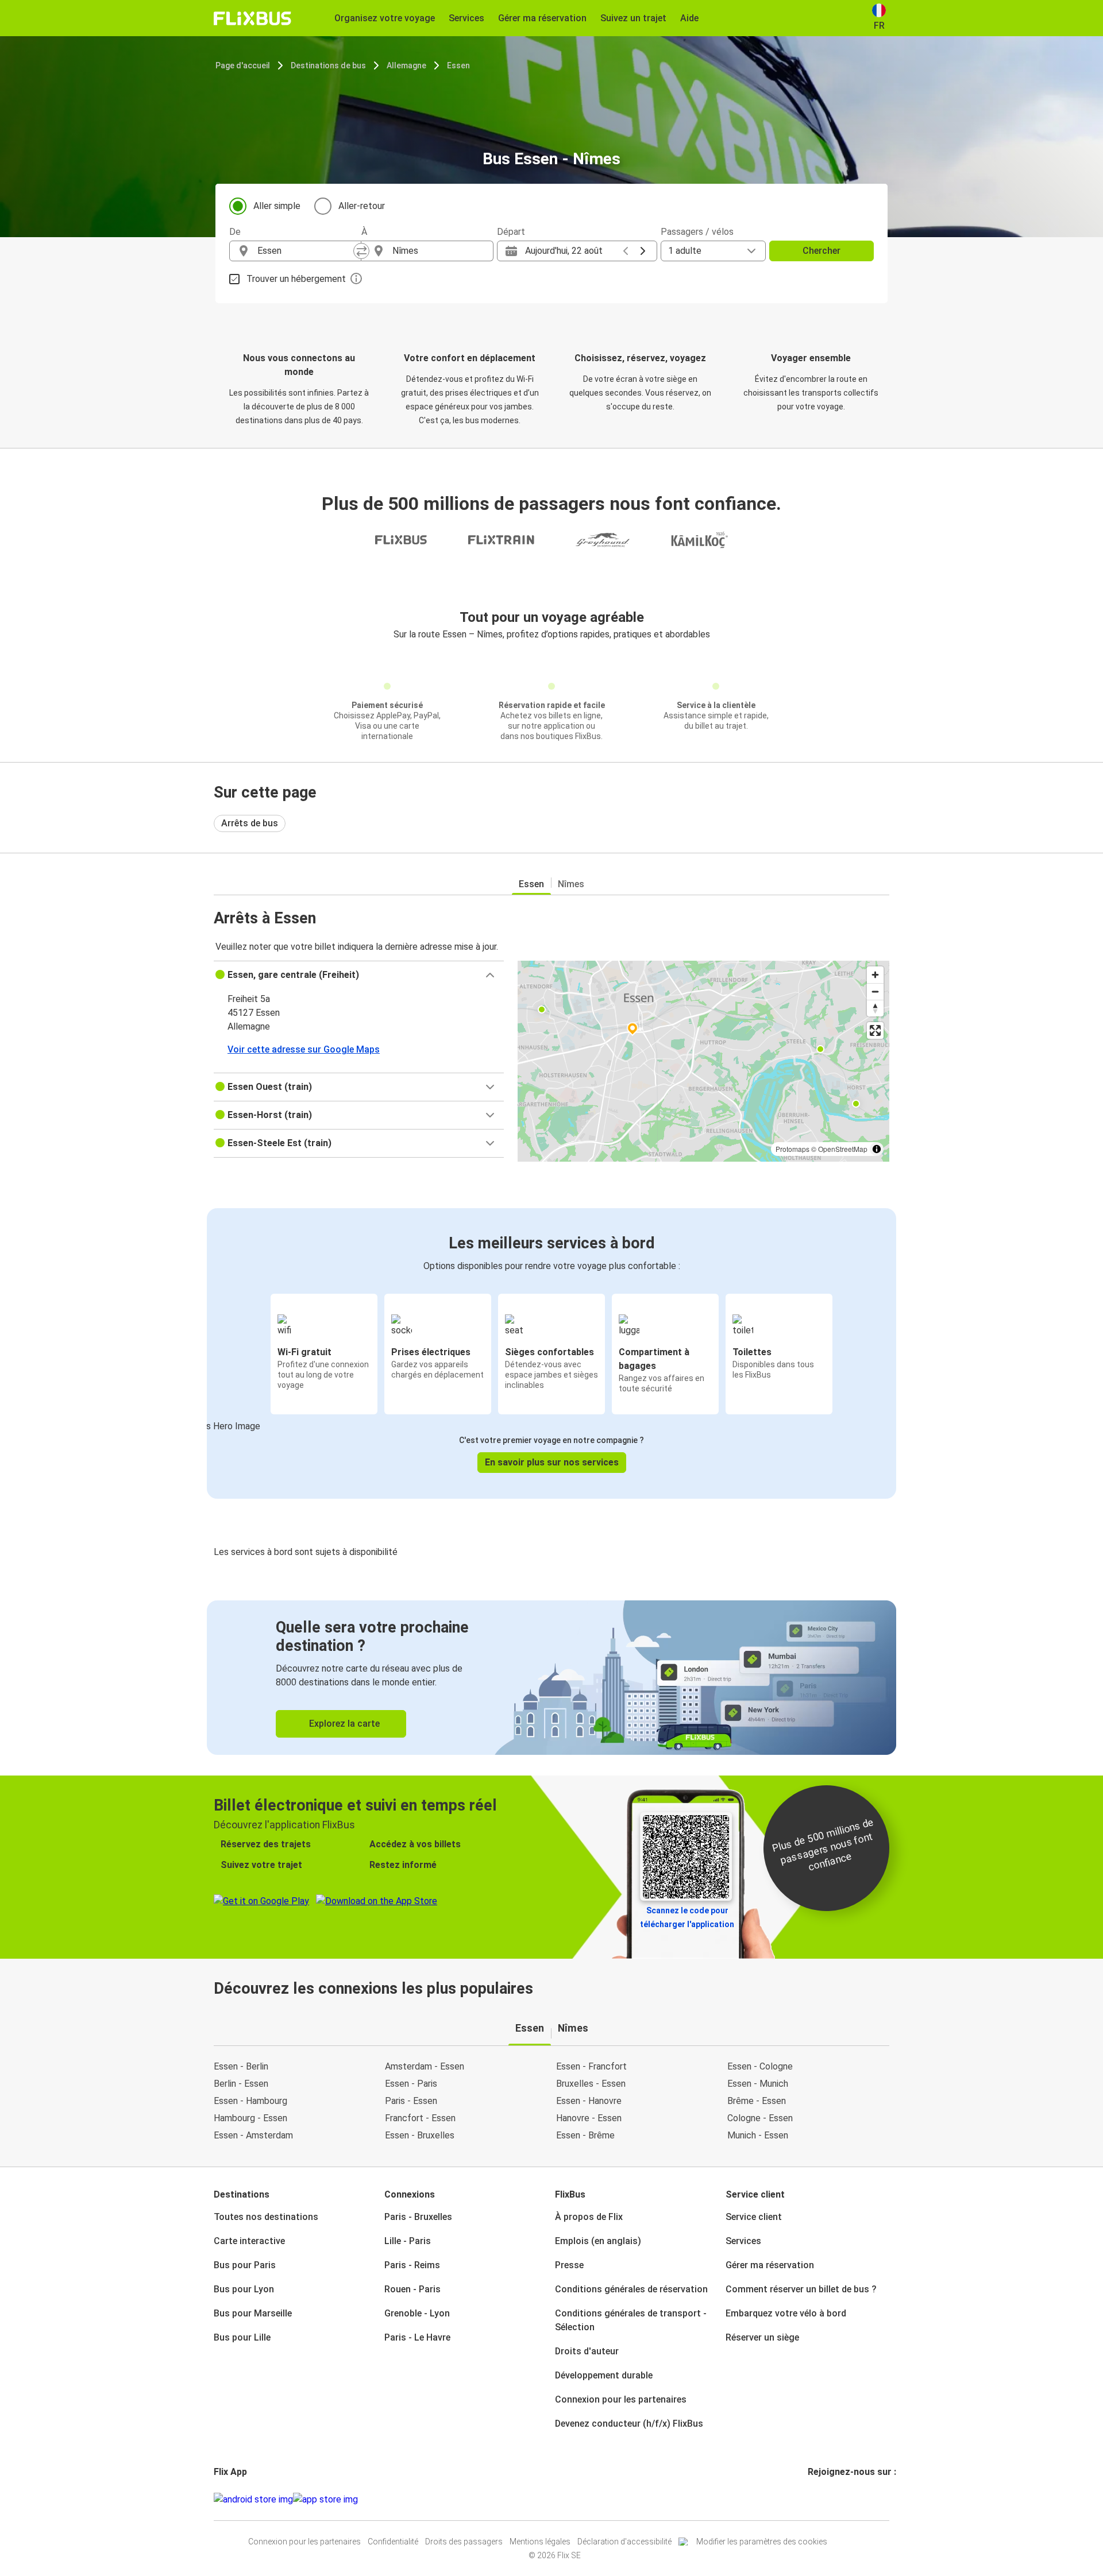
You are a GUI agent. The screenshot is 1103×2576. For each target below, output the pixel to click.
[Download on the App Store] (325, 2500)
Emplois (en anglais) (598, 2241)
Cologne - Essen (760, 2118)
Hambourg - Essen (250, 2118)
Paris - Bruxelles (418, 2217)
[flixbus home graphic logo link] (252, 18)
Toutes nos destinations (266, 2217)
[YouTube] (816, 2499)
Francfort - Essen (420, 2118)
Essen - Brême (585, 2135)
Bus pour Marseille (253, 2313)
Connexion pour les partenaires (621, 2399)
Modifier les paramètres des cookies (762, 2542)
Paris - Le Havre (417, 2337)
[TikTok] (827, 2499)
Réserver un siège (762, 2337)
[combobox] (306, 251)
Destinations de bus (328, 65)
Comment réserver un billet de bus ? (801, 2289)
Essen (458, 65)
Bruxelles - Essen (591, 2084)
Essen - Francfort (591, 2066)
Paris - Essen (411, 2101)
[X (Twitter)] (823, 2499)
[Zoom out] (875, 991)
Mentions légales (540, 2542)
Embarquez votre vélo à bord (786, 2313)
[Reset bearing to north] (875, 1008)
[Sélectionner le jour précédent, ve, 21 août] (626, 251)
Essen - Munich (758, 2084)
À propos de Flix (589, 2217)
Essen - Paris (411, 2084)
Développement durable (604, 2375)
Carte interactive (249, 2241)
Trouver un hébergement (296, 279)
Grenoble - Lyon (417, 2313)
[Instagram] (813, 2499)
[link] (551, 1678)
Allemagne (406, 65)
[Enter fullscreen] (875, 1030)
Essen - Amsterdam (253, 2135)
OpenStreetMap (843, 1149)
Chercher (822, 251)
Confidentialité (393, 2542)
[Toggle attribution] (877, 1149)
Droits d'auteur (587, 2351)
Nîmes (571, 884)
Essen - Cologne (760, 2066)
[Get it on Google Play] (253, 2500)
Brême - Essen (757, 2101)
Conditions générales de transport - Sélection (631, 2320)
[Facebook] (809, 2499)
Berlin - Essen (241, 2084)
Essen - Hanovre (589, 2101)
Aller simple (277, 206)
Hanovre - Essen (589, 2118)
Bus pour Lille (242, 2337)
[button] (359, 975)
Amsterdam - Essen (425, 2066)
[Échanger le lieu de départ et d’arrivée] (361, 251)
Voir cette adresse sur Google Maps (304, 1049)
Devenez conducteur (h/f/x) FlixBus (629, 2424)
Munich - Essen (758, 2135)
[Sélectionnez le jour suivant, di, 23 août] (643, 251)
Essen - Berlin (241, 2066)
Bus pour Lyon (244, 2289)
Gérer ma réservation (770, 2265)
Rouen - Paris (412, 2289)
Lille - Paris (408, 2241)
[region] (703, 1061)
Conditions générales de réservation (631, 2289)
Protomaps (792, 1149)
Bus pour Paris (245, 2265)
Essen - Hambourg (250, 2101)
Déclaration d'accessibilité (624, 2542)
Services (743, 2241)
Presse (569, 2265)
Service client (754, 2217)
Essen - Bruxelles (420, 2135)
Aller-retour (362, 206)
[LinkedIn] (820, 2499)
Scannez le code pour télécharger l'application (687, 1917)
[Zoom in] (875, 975)
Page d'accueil (243, 65)
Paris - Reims (412, 2265)
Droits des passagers (464, 2542)
